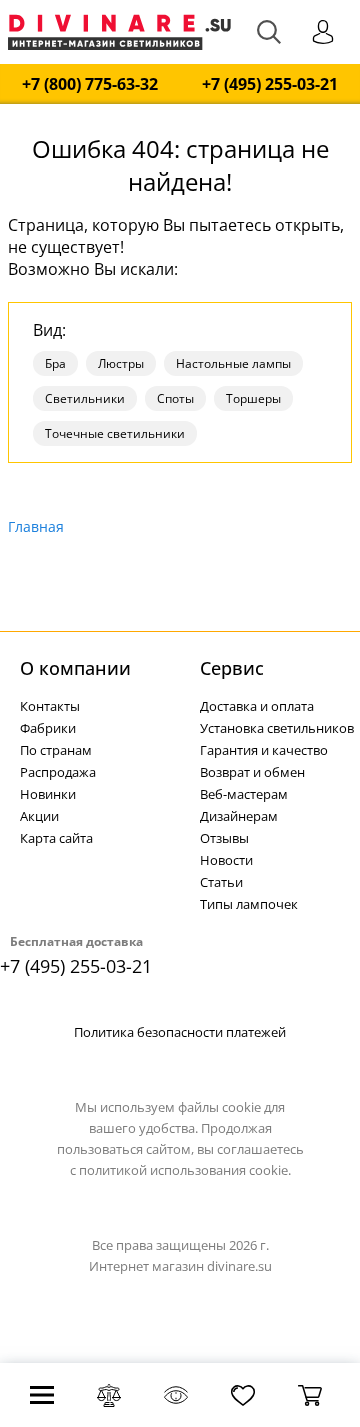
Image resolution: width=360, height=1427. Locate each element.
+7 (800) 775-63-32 (90, 84)
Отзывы (224, 838)
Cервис (232, 668)
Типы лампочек (249, 904)
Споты (175, 398)
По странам (56, 750)
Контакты (50, 706)
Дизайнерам (239, 816)
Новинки (48, 794)
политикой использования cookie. (185, 1170)
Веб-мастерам (244, 794)
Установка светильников (277, 728)
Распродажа (58, 772)
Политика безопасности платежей (180, 1032)
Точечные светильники (115, 433)
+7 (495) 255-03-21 (270, 84)
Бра (55, 363)
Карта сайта (56, 838)
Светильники (85, 398)
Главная (36, 526)
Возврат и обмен (252, 772)
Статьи (221, 882)
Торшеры (253, 398)
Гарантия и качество (264, 750)
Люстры (121, 363)
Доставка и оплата (257, 706)
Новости (226, 860)
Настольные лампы (233, 363)
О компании (75, 668)
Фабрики (48, 728)
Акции (39, 816)
